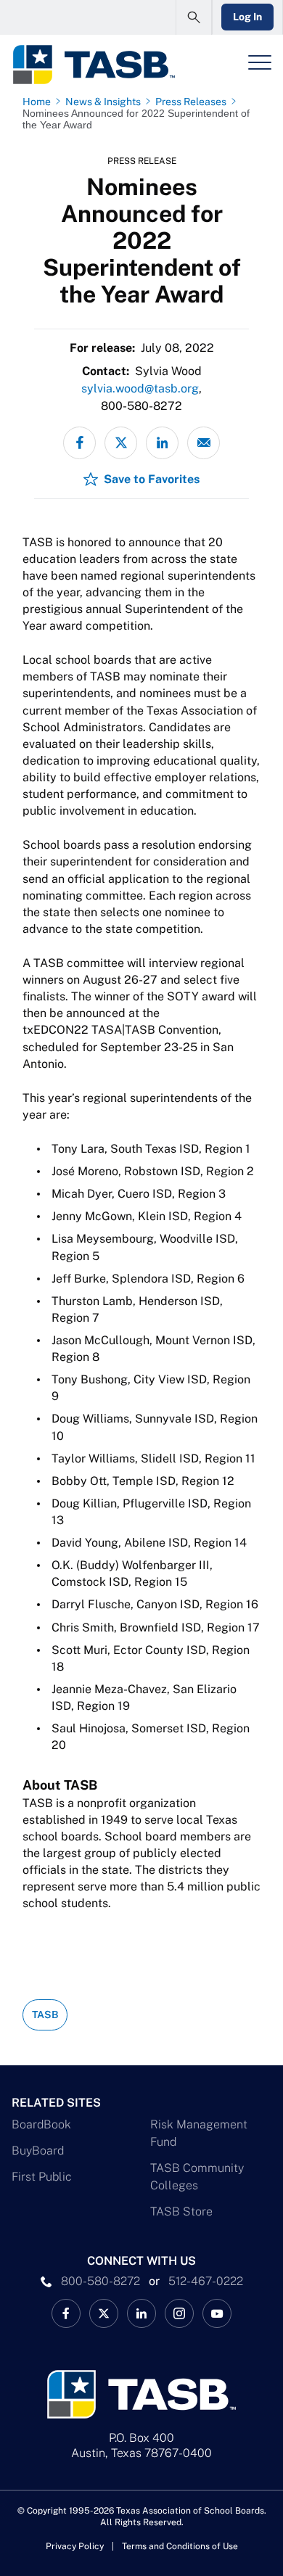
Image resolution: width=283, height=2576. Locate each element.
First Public (42, 2177)
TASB (45, 2015)
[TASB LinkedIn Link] (141, 2313)
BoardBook (41, 2124)
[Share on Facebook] (79, 443)
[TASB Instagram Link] (179, 2313)
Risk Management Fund (199, 2133)
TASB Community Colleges (197, 2177)
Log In (247, 17)
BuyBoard (38, 2151)
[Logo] (93, 65)
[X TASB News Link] (104, 2313)
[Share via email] (204, 443)
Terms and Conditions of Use (180, 2546)
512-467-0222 (206, 2281)
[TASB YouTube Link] (217, 2313)
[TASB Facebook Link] (66, 2313)
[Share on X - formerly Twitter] (121, 443)
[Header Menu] (260, 62)
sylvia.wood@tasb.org (140, 388)
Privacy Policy (75, 2546)
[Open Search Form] (194, 17)
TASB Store (181, 2211)
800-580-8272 (101, 2281)
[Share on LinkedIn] (162, 443)
